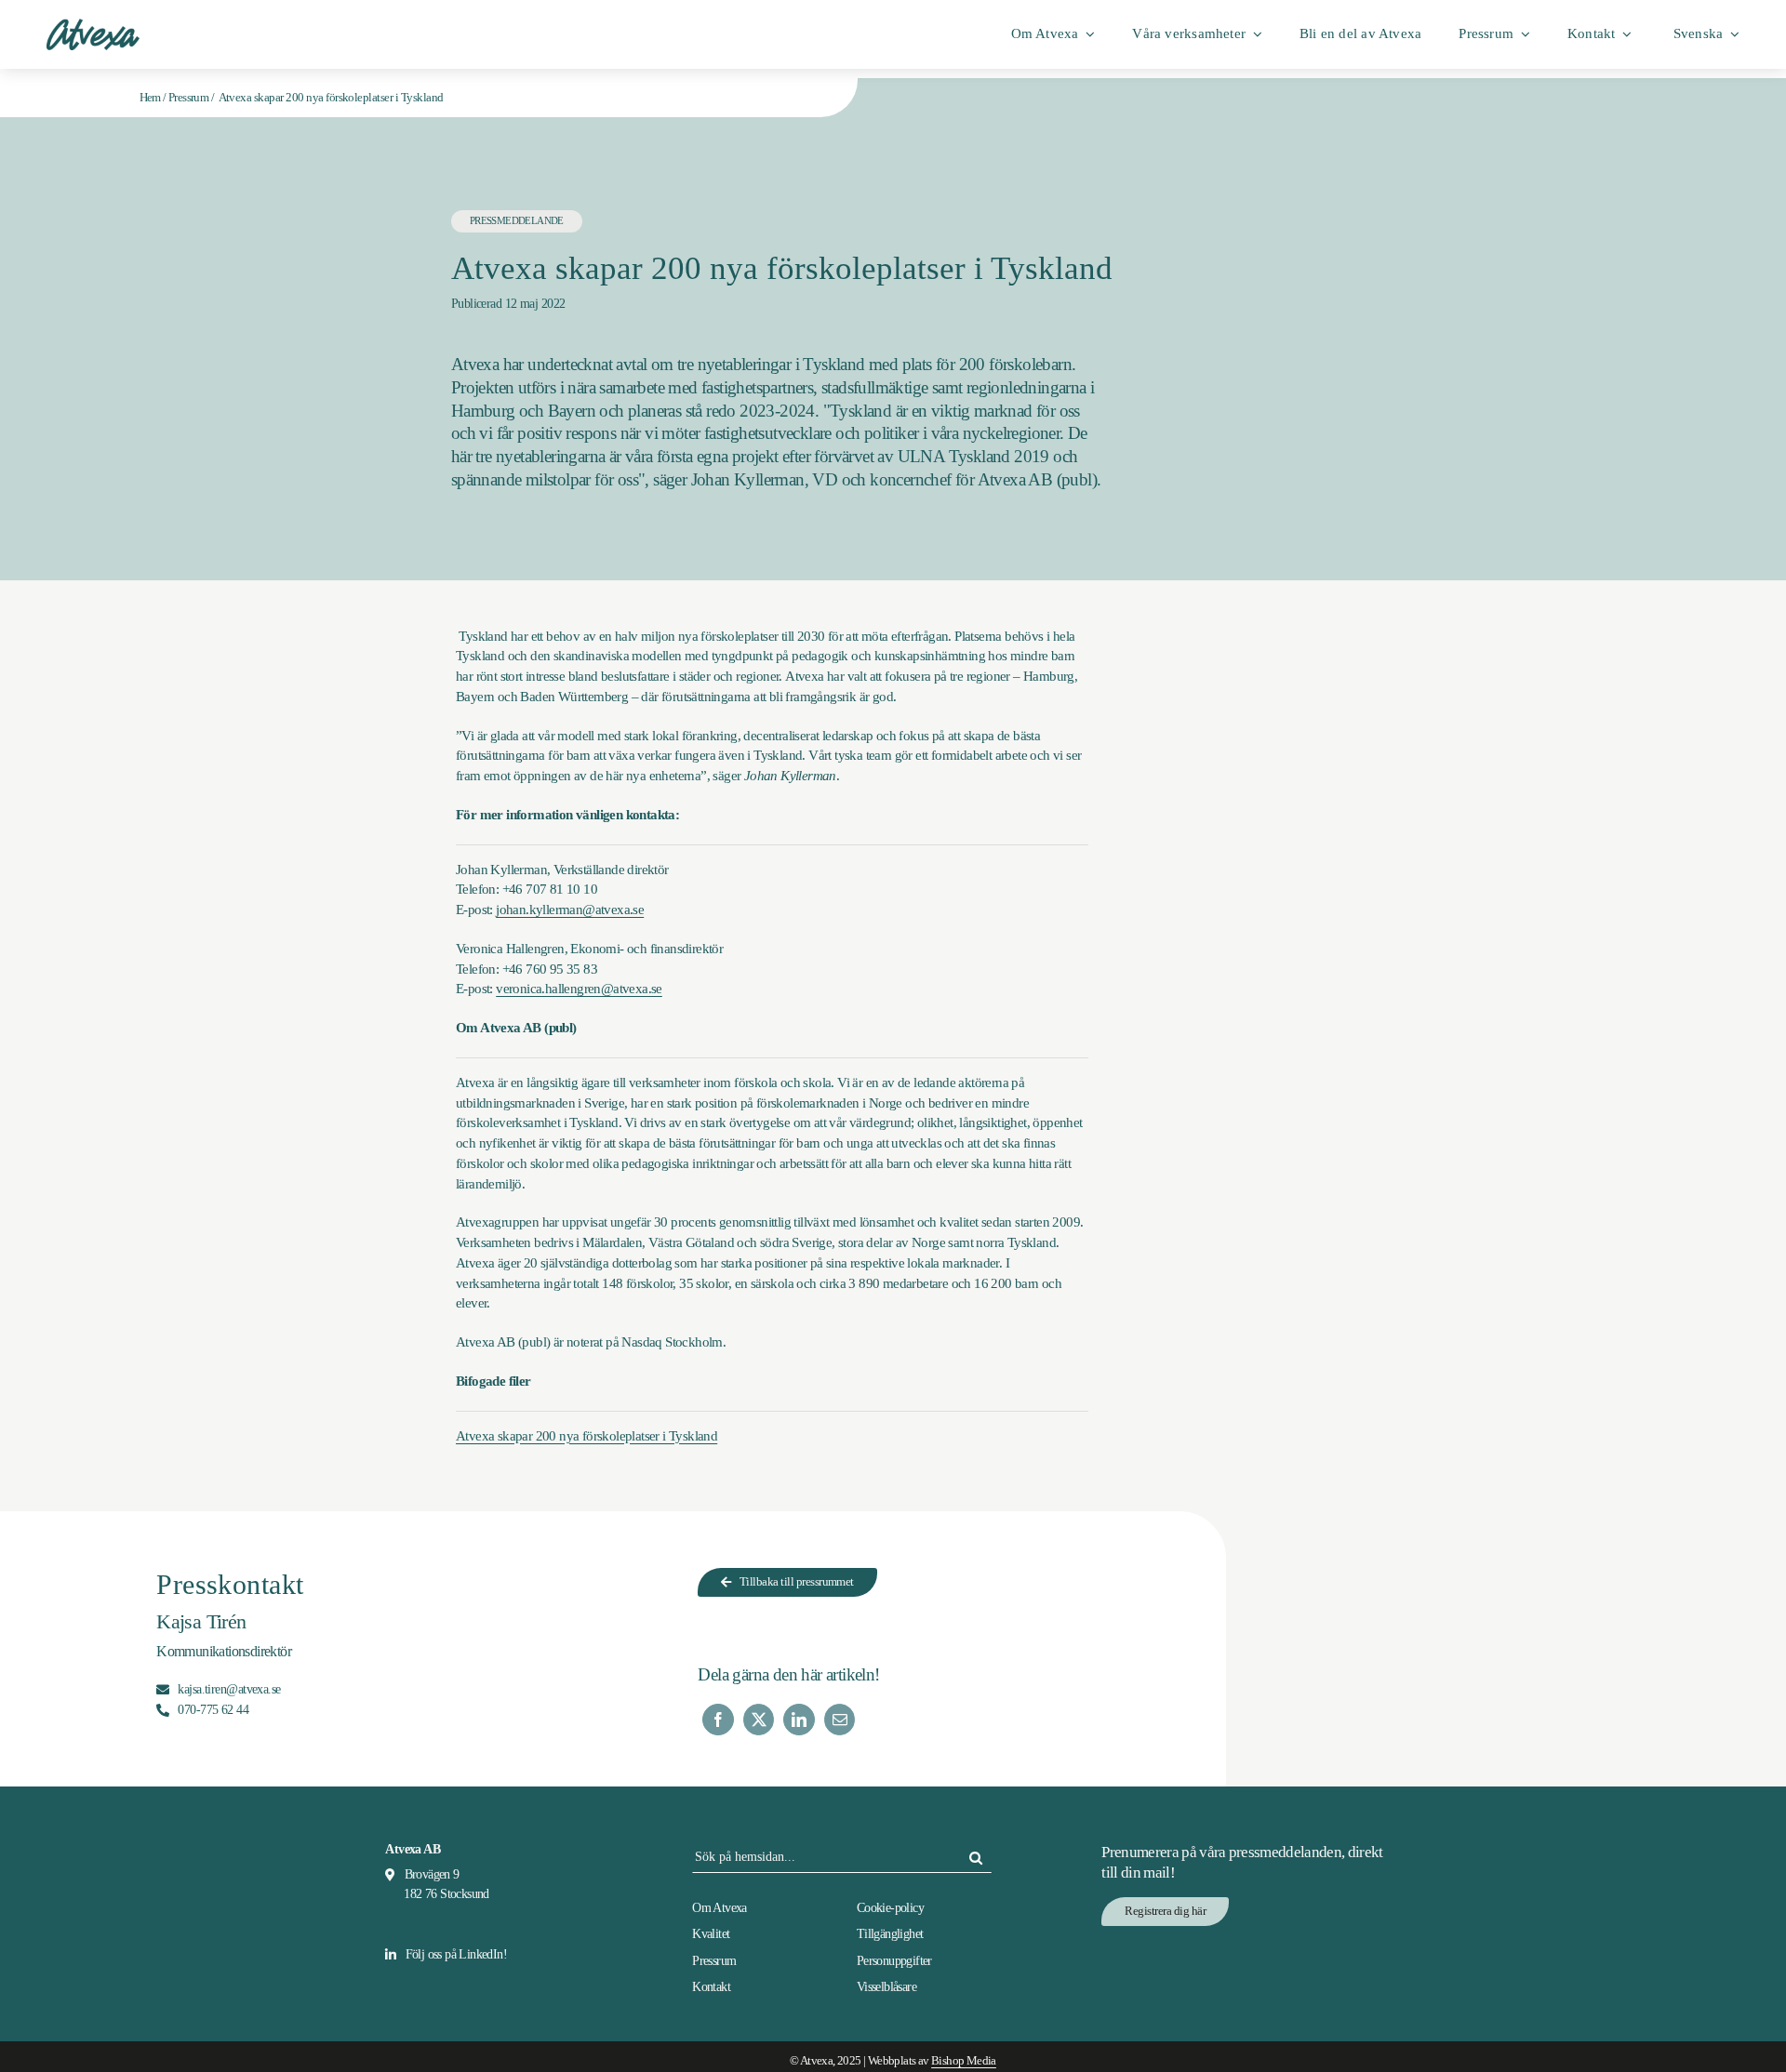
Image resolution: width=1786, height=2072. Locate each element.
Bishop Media (964, 2061)
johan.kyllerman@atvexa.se (570, 910)
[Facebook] (718, 1720)
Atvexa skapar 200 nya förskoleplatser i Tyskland (586, 1436)
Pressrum (188, 97)
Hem (150, 97)
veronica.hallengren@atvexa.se (579, 989)
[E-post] (840, 1720)
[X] (759, 1720)
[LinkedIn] (799, 1720)
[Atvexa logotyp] (93, 25)
